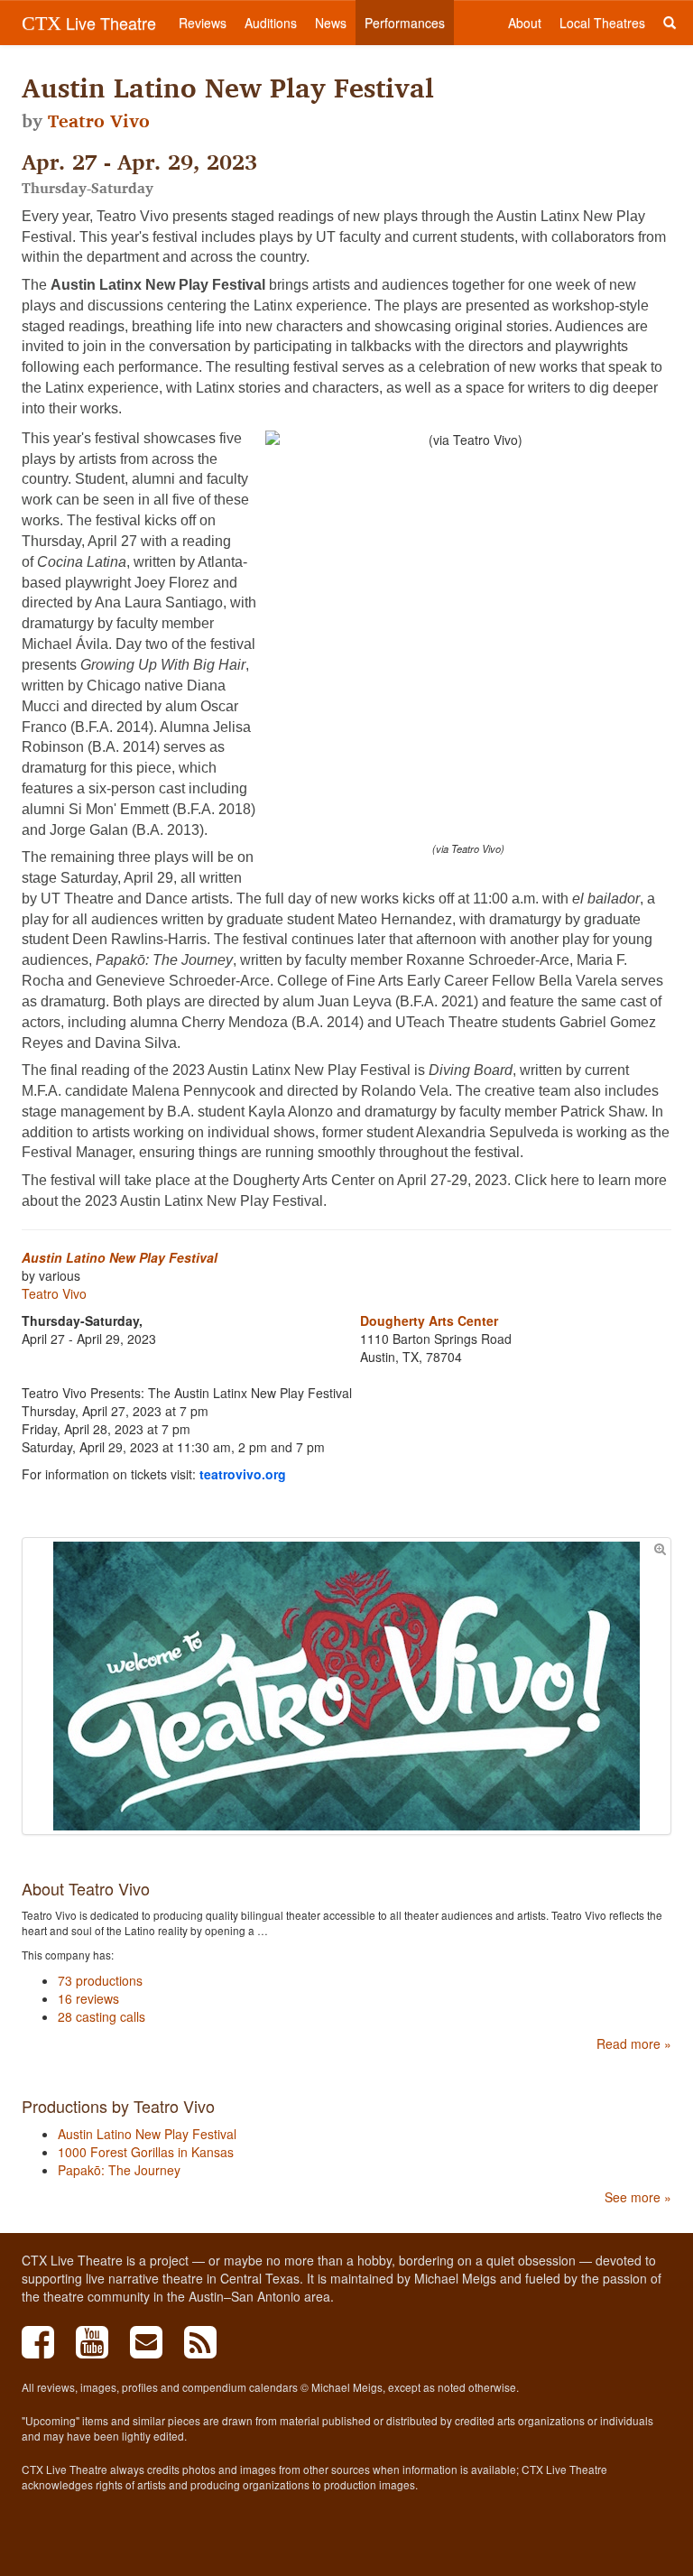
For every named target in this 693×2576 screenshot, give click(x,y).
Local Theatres (602, 23)
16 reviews (88, 1998)
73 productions (100, 1980)
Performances (405, 23)
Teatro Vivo (99, 121)
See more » (638, 2197)
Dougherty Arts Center (429, 1320)
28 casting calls (102, 2016)
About (525, 23)
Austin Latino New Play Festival (120, 1257)
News (331, 23)
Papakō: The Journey (119, 2170)
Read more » (634, 2043)
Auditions (271, 23)
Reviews (203, 23)
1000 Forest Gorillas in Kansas (146, 2152)
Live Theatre (89, 23)
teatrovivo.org (243, 1474)
